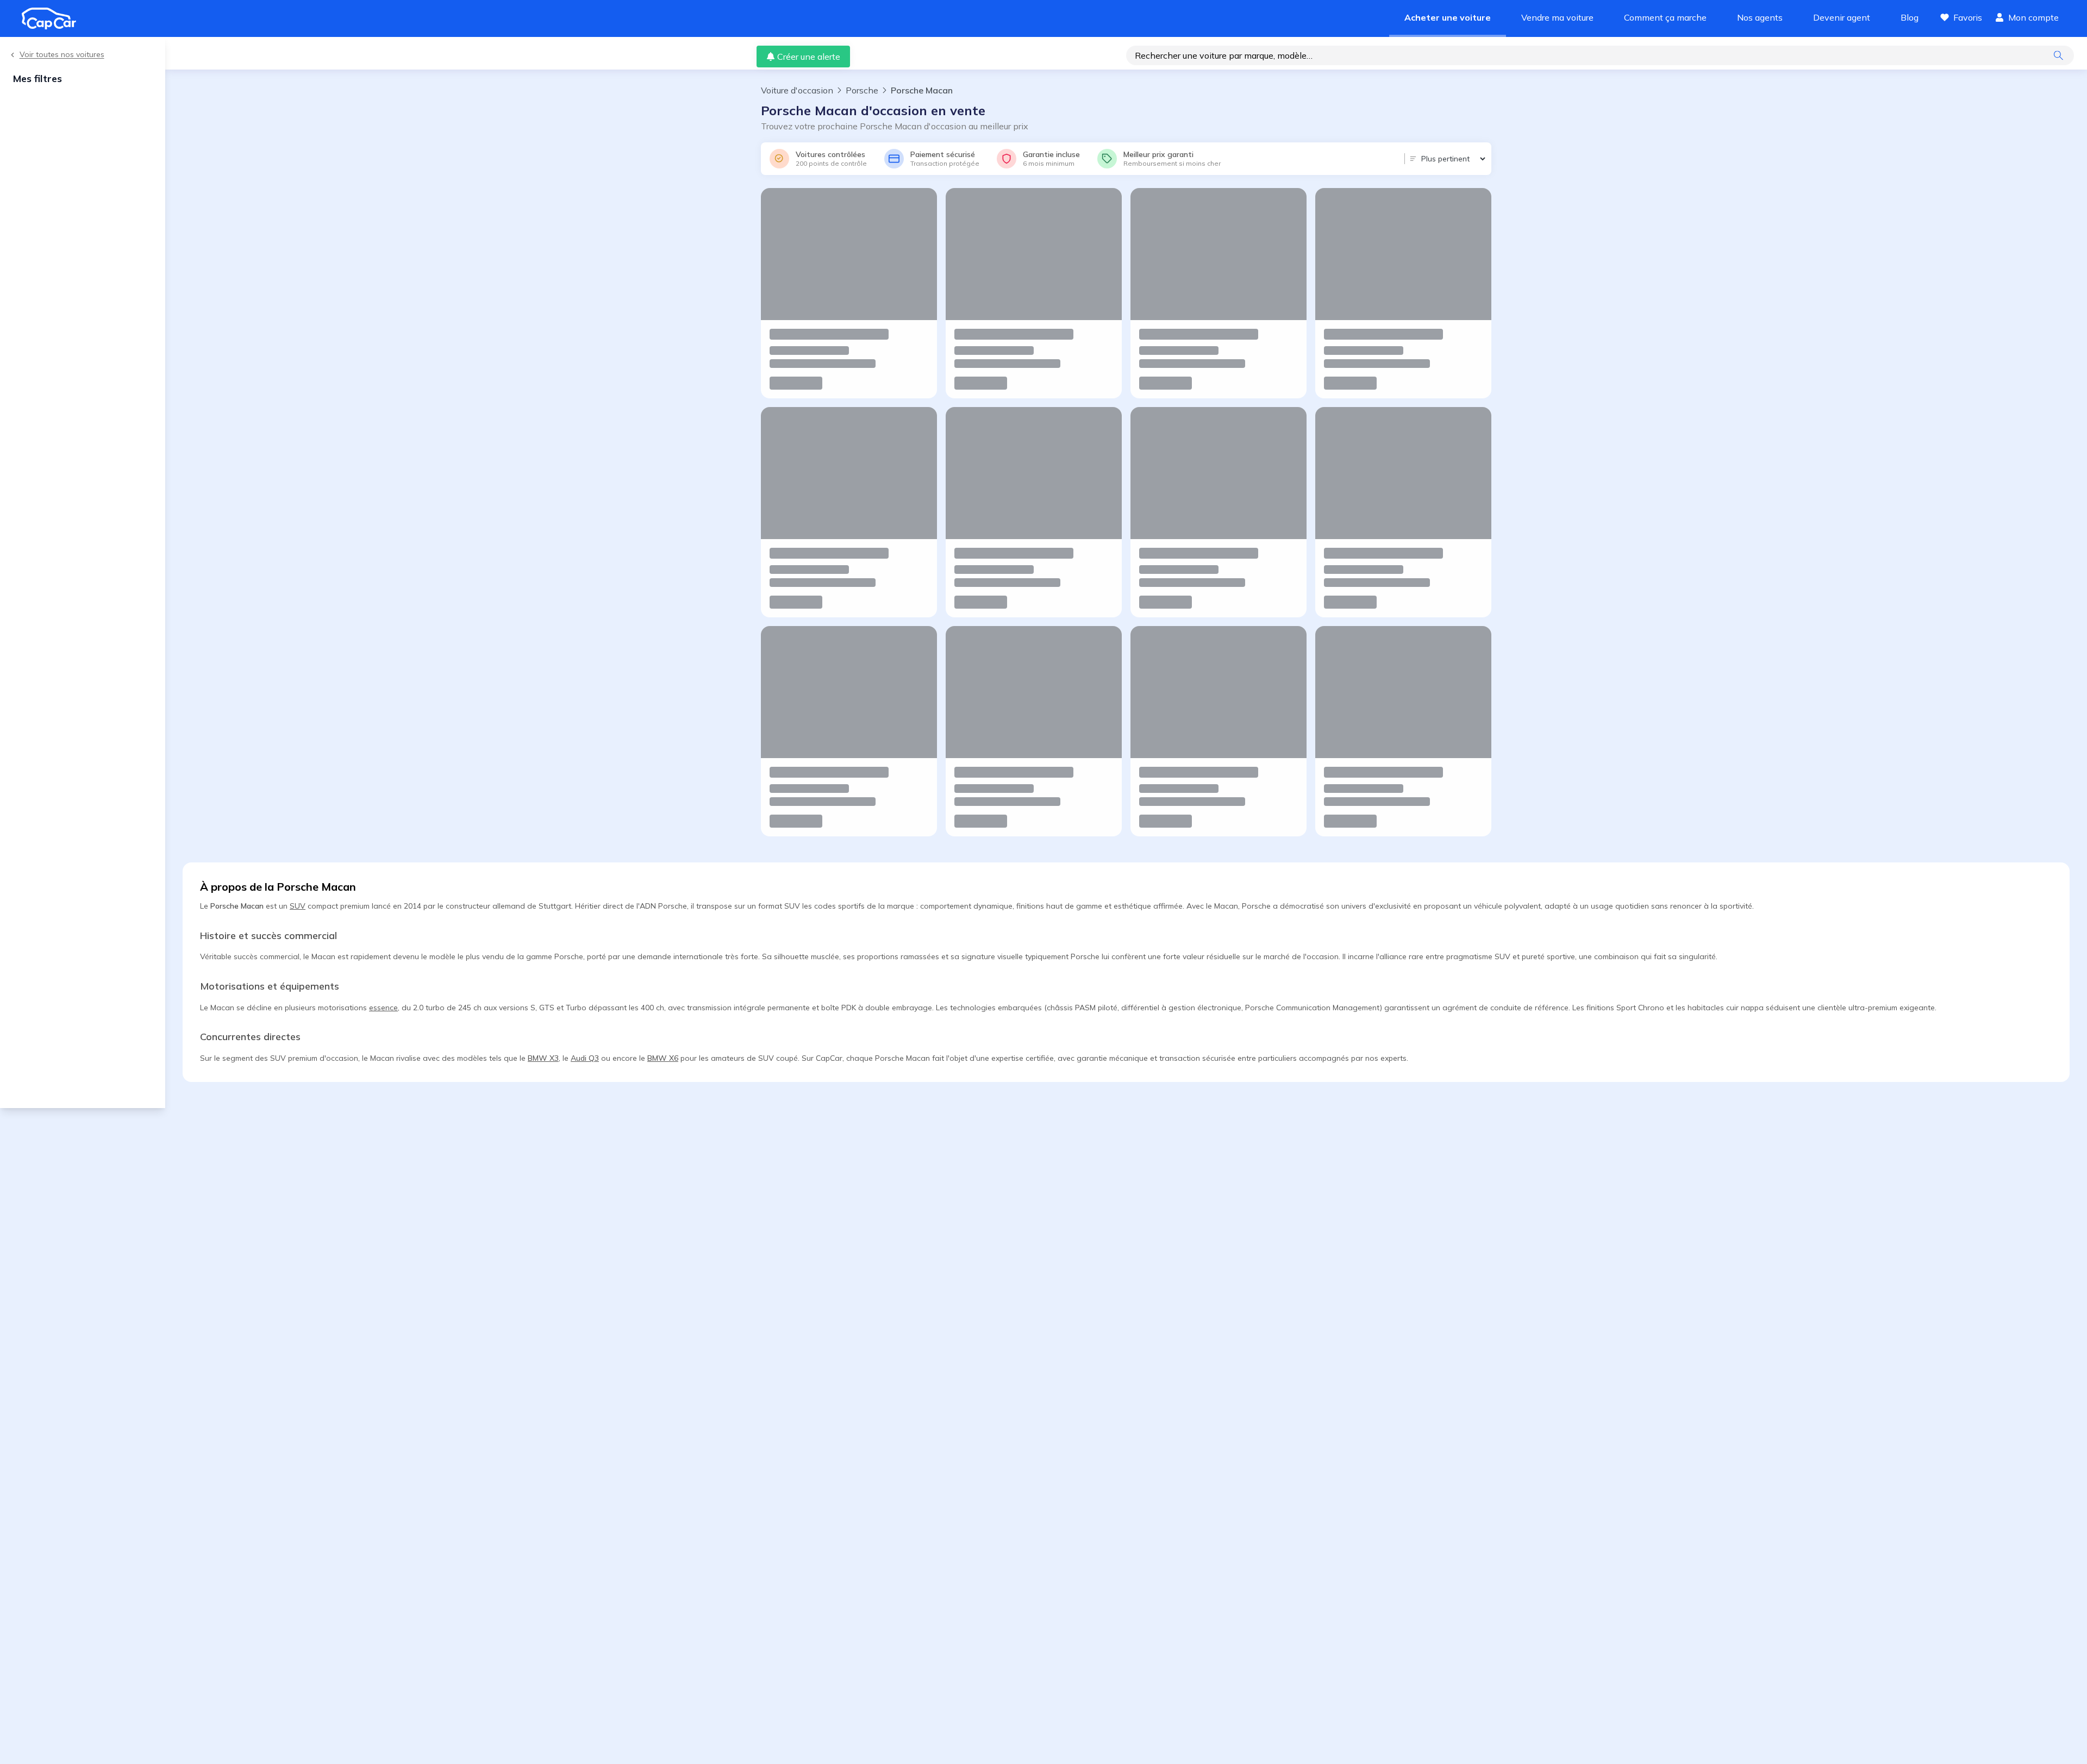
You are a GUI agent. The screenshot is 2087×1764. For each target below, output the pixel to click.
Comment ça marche (1665, 17)
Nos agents (1760, 17)
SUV (298, 906)
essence (383, 1008)
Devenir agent (1842, 17)
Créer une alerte (809, 57)
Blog (1910, 17)
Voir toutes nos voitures (62, 55)
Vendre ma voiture (1557, 17)
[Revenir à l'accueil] (53, 18)
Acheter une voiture (1448, 17)
